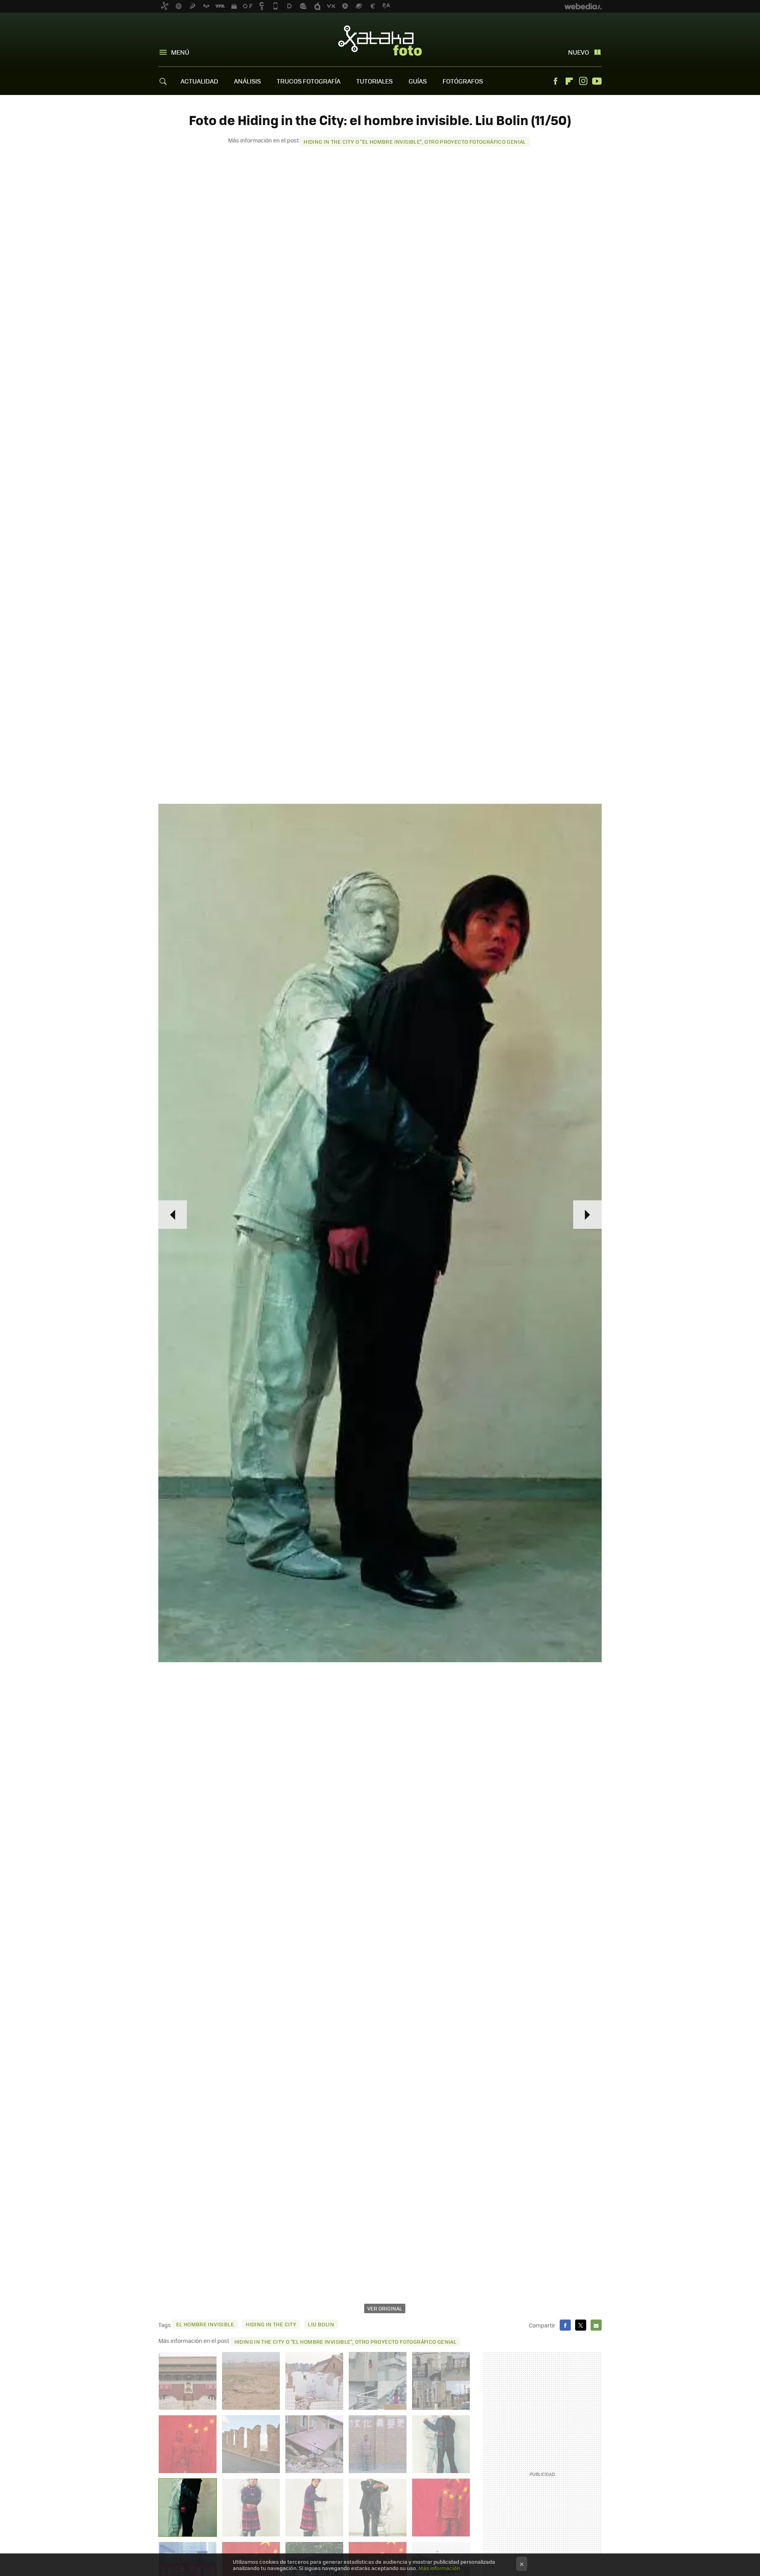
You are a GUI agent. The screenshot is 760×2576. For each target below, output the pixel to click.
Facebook (555, 81)
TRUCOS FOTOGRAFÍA (309, 81)
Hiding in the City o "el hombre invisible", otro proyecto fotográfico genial (415, 141)
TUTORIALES (374, 81)
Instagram (583, 81)
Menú (180, 52)
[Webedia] (583, 6)
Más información (439, 2568)
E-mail (596, 2325)
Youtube (597, 81)
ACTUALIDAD (199, 81)
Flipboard (569, 81)
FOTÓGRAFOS (463, 81)
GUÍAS (418, 81)
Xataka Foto (380, 40)
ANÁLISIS (247, 81)
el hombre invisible (205, 2324)
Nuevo (579, 52)
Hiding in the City (271, 2324)
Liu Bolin (321, 2324)
